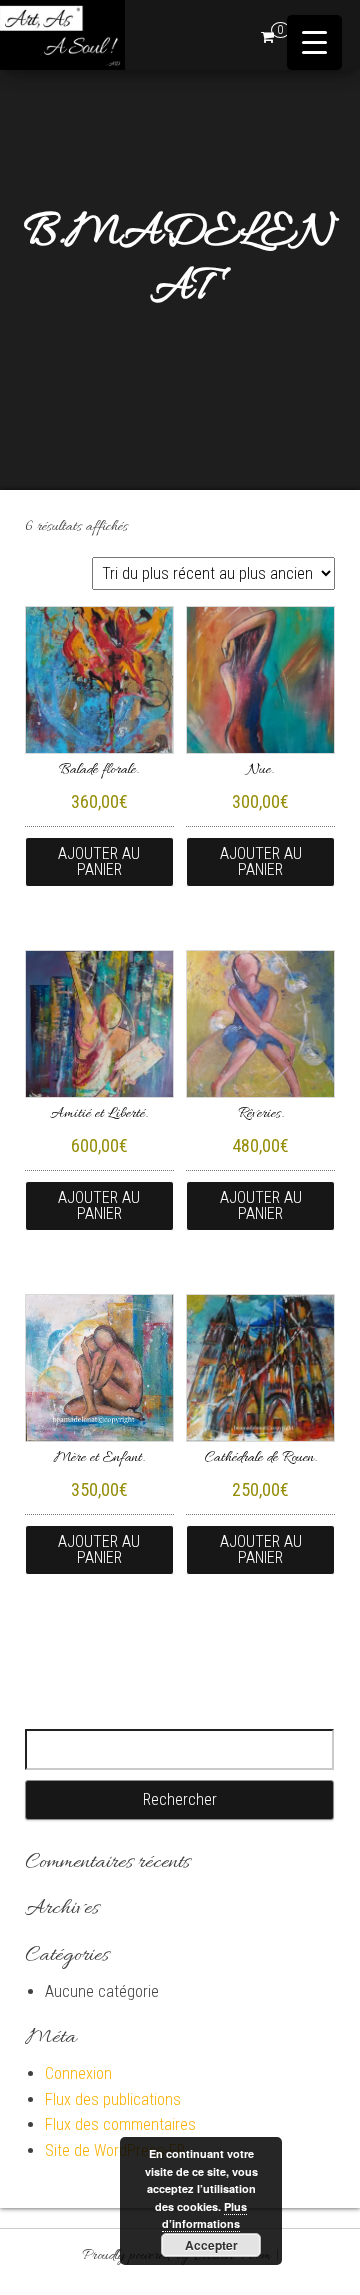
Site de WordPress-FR (115, 2150)
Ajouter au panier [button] (99, 861)
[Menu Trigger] (314, 42)
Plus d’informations (204, 2215)
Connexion (78, 2073)
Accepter (211, 2245)
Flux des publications (113, 2099)
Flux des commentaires (120, 2124)
